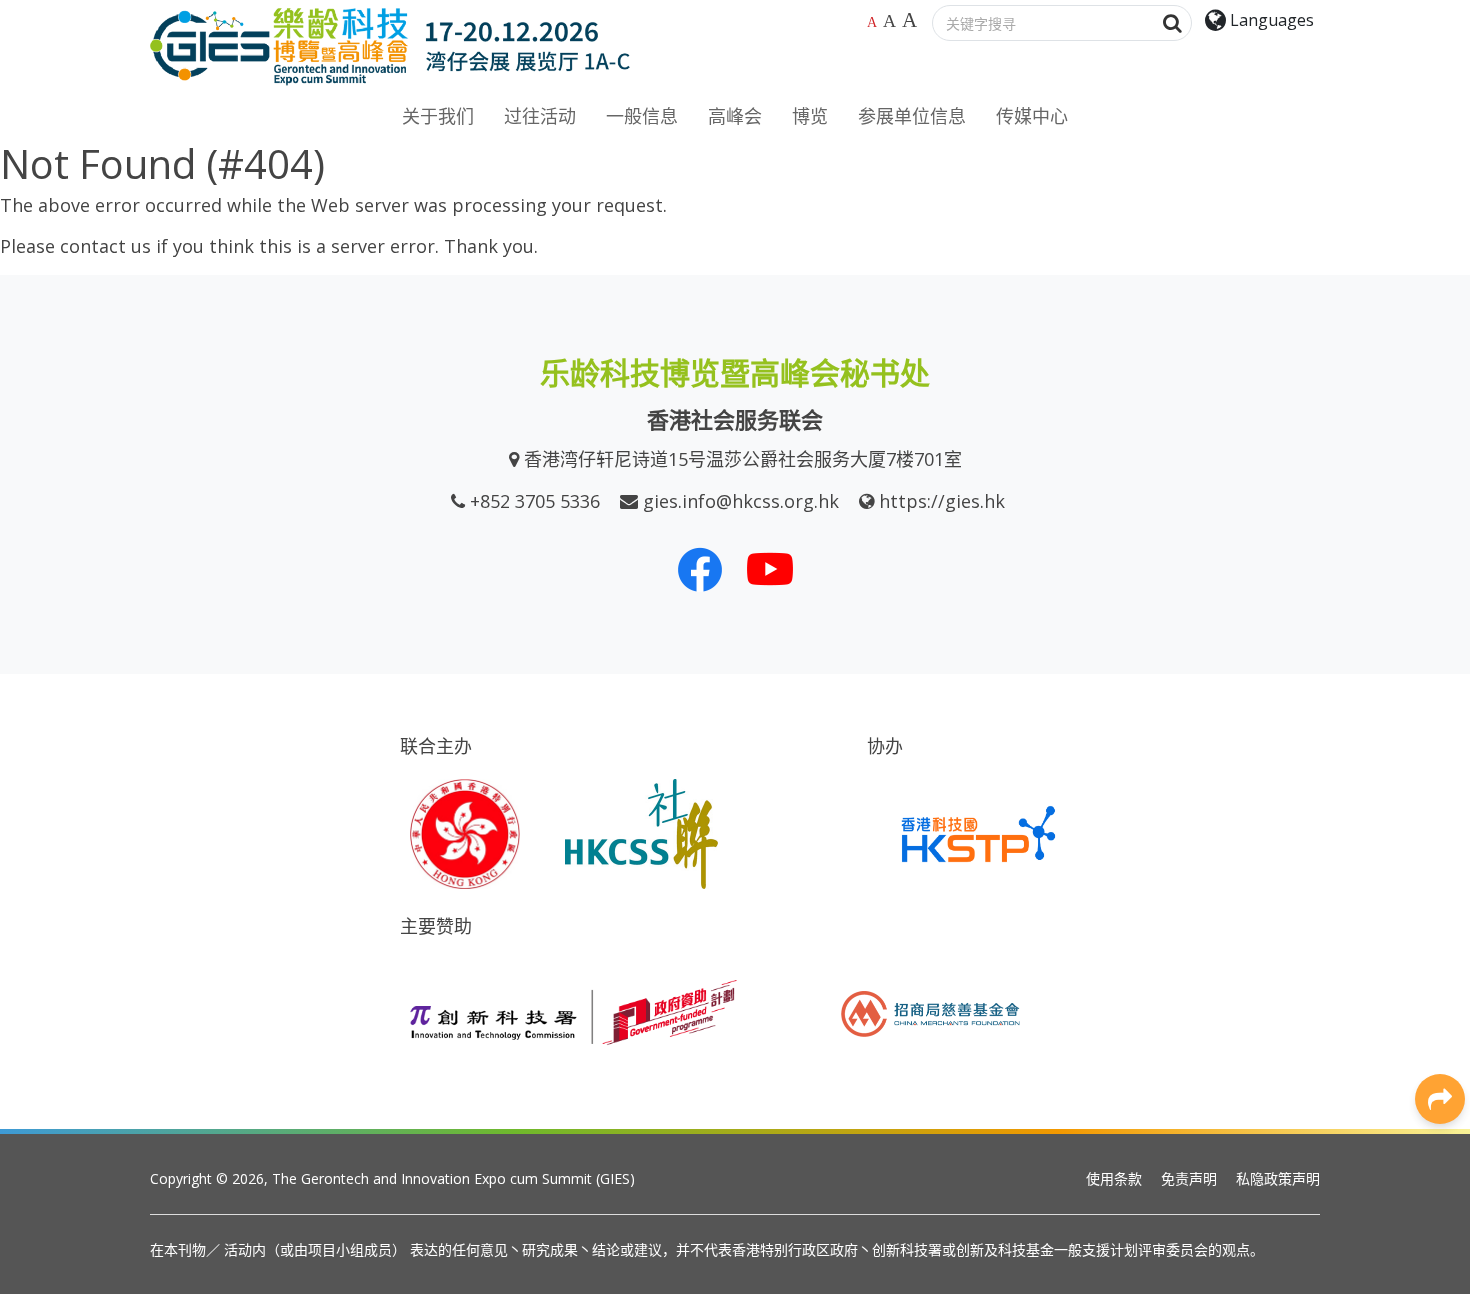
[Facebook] (1440, 734)
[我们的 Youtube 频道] (770, 569)
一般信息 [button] (642, 116)
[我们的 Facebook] (700, 569)
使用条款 (1114, 1178)
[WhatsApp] (1440, 869)
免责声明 (1189, 1178)
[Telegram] (1440, 959)
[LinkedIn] (1440, 779)
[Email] (1440, 1004)
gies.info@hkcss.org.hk (741, 501)
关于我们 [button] (438, 116)
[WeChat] (1440, 914)
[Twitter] (1440, 824)
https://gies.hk (942, 501)
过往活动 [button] (540, 116)
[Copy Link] (1440, 1049)
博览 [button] (810, 116)
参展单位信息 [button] (912, 116)
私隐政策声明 (1278, 1178)
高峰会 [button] (735, 116)
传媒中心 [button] (1032, 116)
